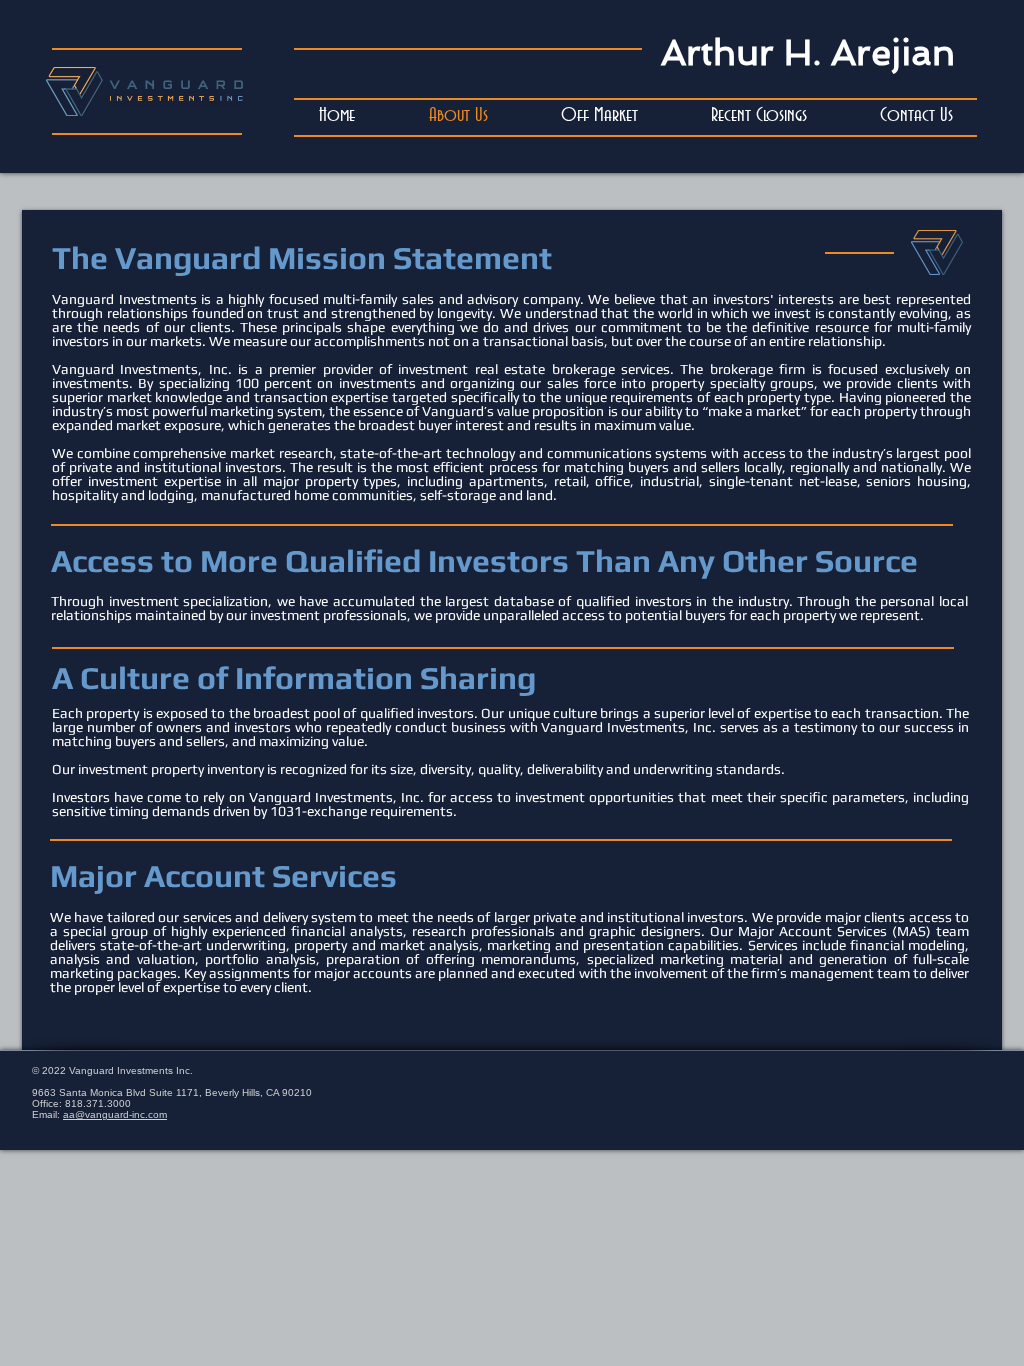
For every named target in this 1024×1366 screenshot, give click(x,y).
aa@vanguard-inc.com (115, 1114)
